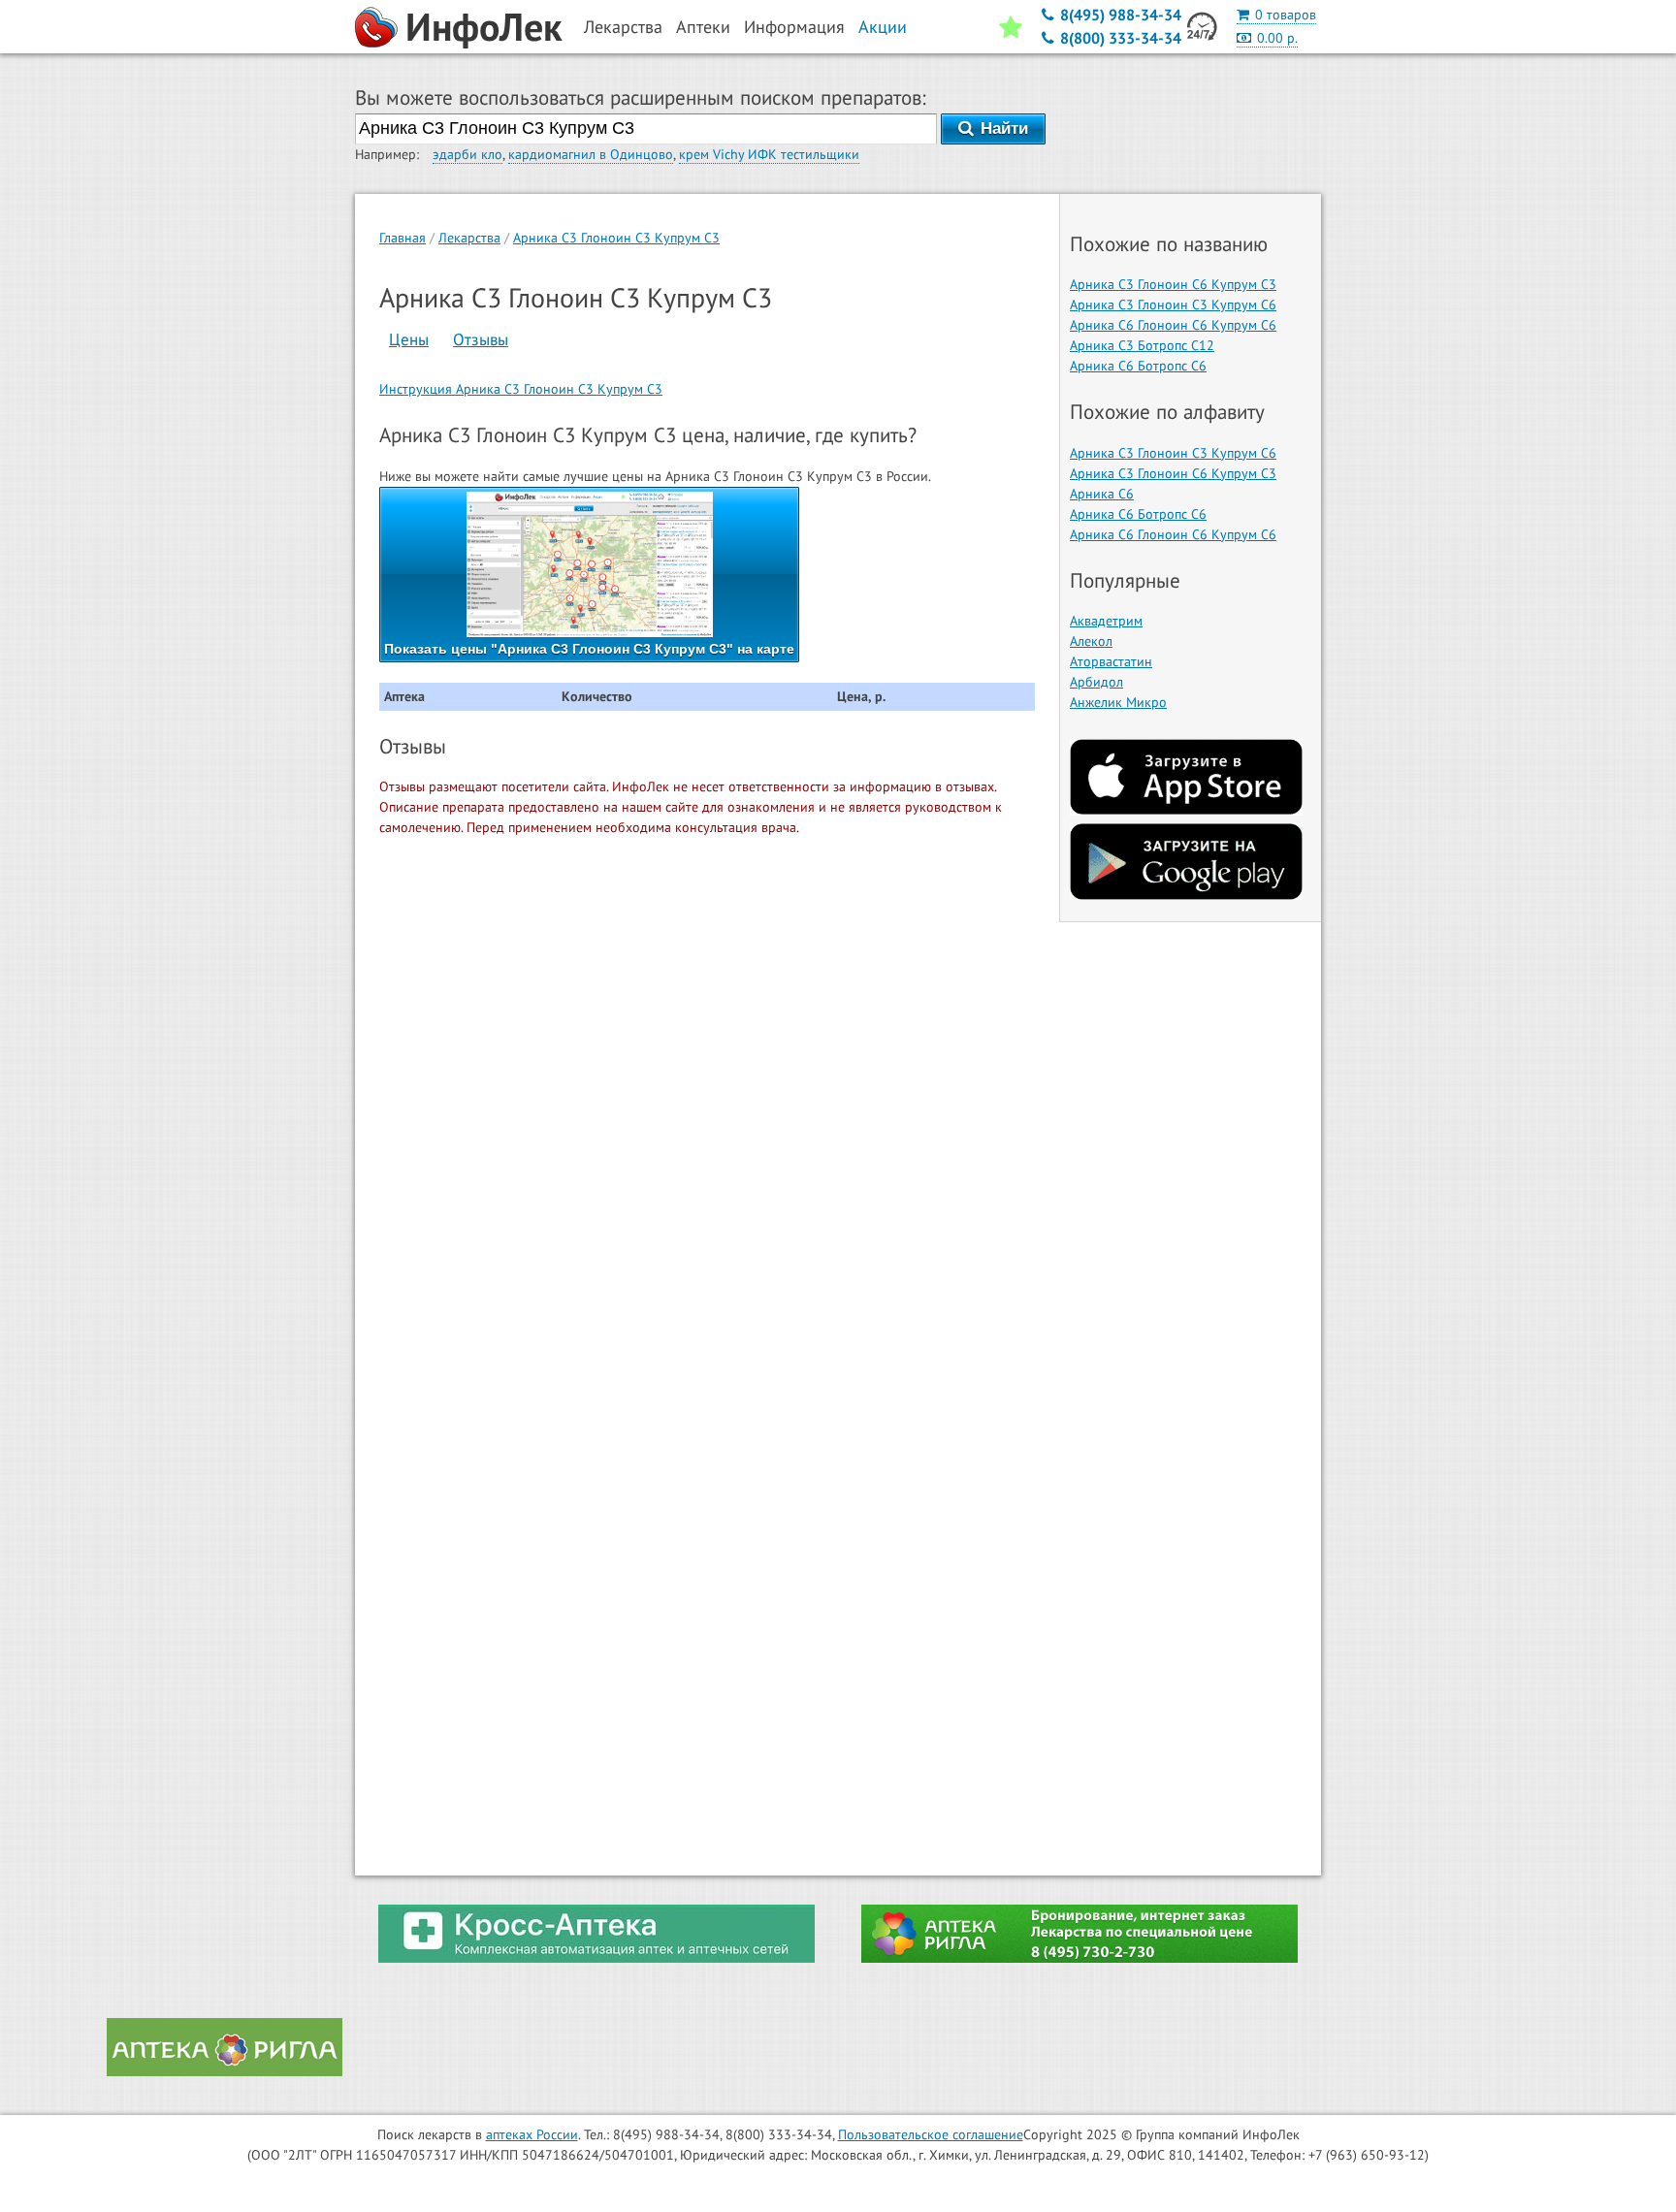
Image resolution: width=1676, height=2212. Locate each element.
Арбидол (1096, 682)
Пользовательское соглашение (931, 2134)
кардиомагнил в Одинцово (591, 154)
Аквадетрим (1106, 621)
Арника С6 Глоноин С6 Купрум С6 (1173, 325)
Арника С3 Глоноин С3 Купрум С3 (616, 238)
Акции (883, 27)
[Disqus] (707, 1101)
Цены (409, 339)
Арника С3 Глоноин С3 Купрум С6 (1173, 305)
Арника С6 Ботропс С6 (1138, 366)
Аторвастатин (1111, 661)
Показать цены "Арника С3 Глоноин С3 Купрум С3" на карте (589, 649)
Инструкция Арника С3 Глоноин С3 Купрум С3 (521, 389)
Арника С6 (1102, 494)
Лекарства (469, 238)
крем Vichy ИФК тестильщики (769, 154)
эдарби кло (467, 154)
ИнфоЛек (484, 26)
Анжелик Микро (1118, 702)
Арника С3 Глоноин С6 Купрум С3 (1173, 284)
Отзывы (481, 339)
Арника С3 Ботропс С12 (1142, 345)
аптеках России (532, 2134)
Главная (403, 238)
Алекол (1091, 641)
